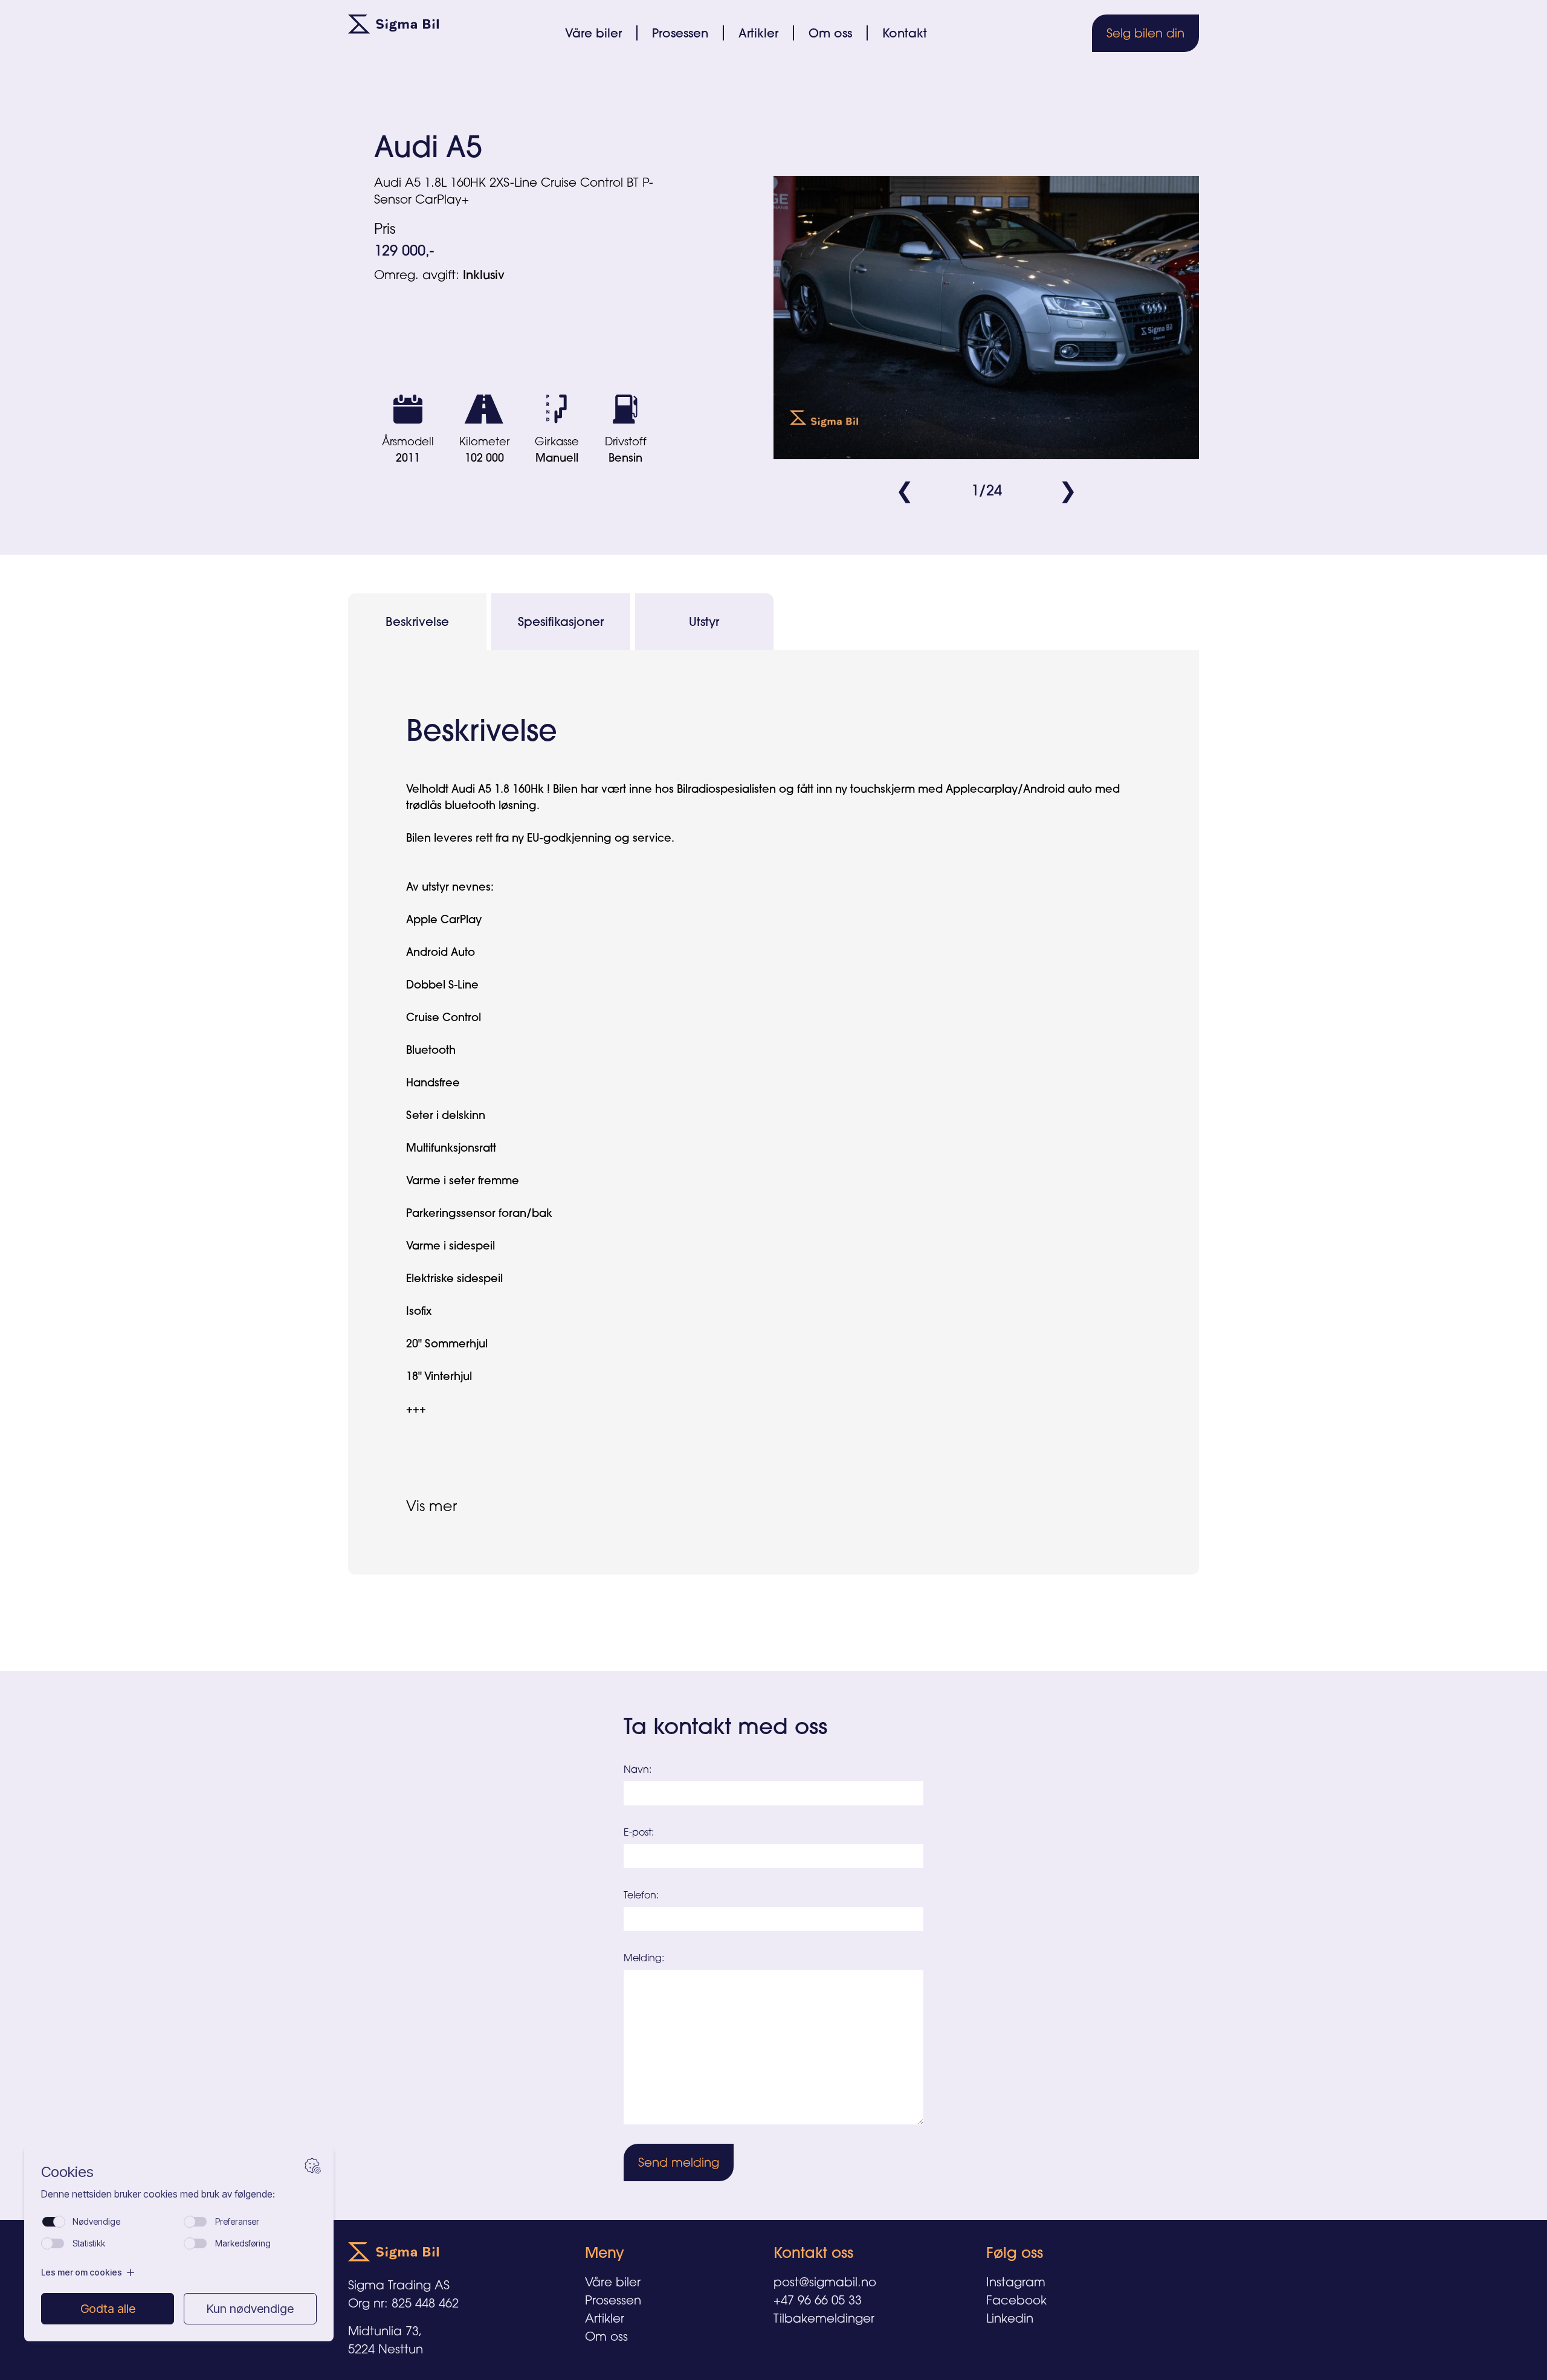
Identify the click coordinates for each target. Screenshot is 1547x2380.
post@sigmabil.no (825, 2282)
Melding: (644, 1958)
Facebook (1016, 2300)
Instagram (1016, 2282)
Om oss (830, 33)
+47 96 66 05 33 (818, 2300)
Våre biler (593, 33)
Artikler (758, 33)
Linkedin (1010, 2318)
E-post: (639, 1832)
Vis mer (431, 1506)
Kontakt (905, 33)
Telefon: (641, 1895)
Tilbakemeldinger (824, 2318)
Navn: (638, 1769)
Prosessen (680, 33)
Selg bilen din (1145, 33)
